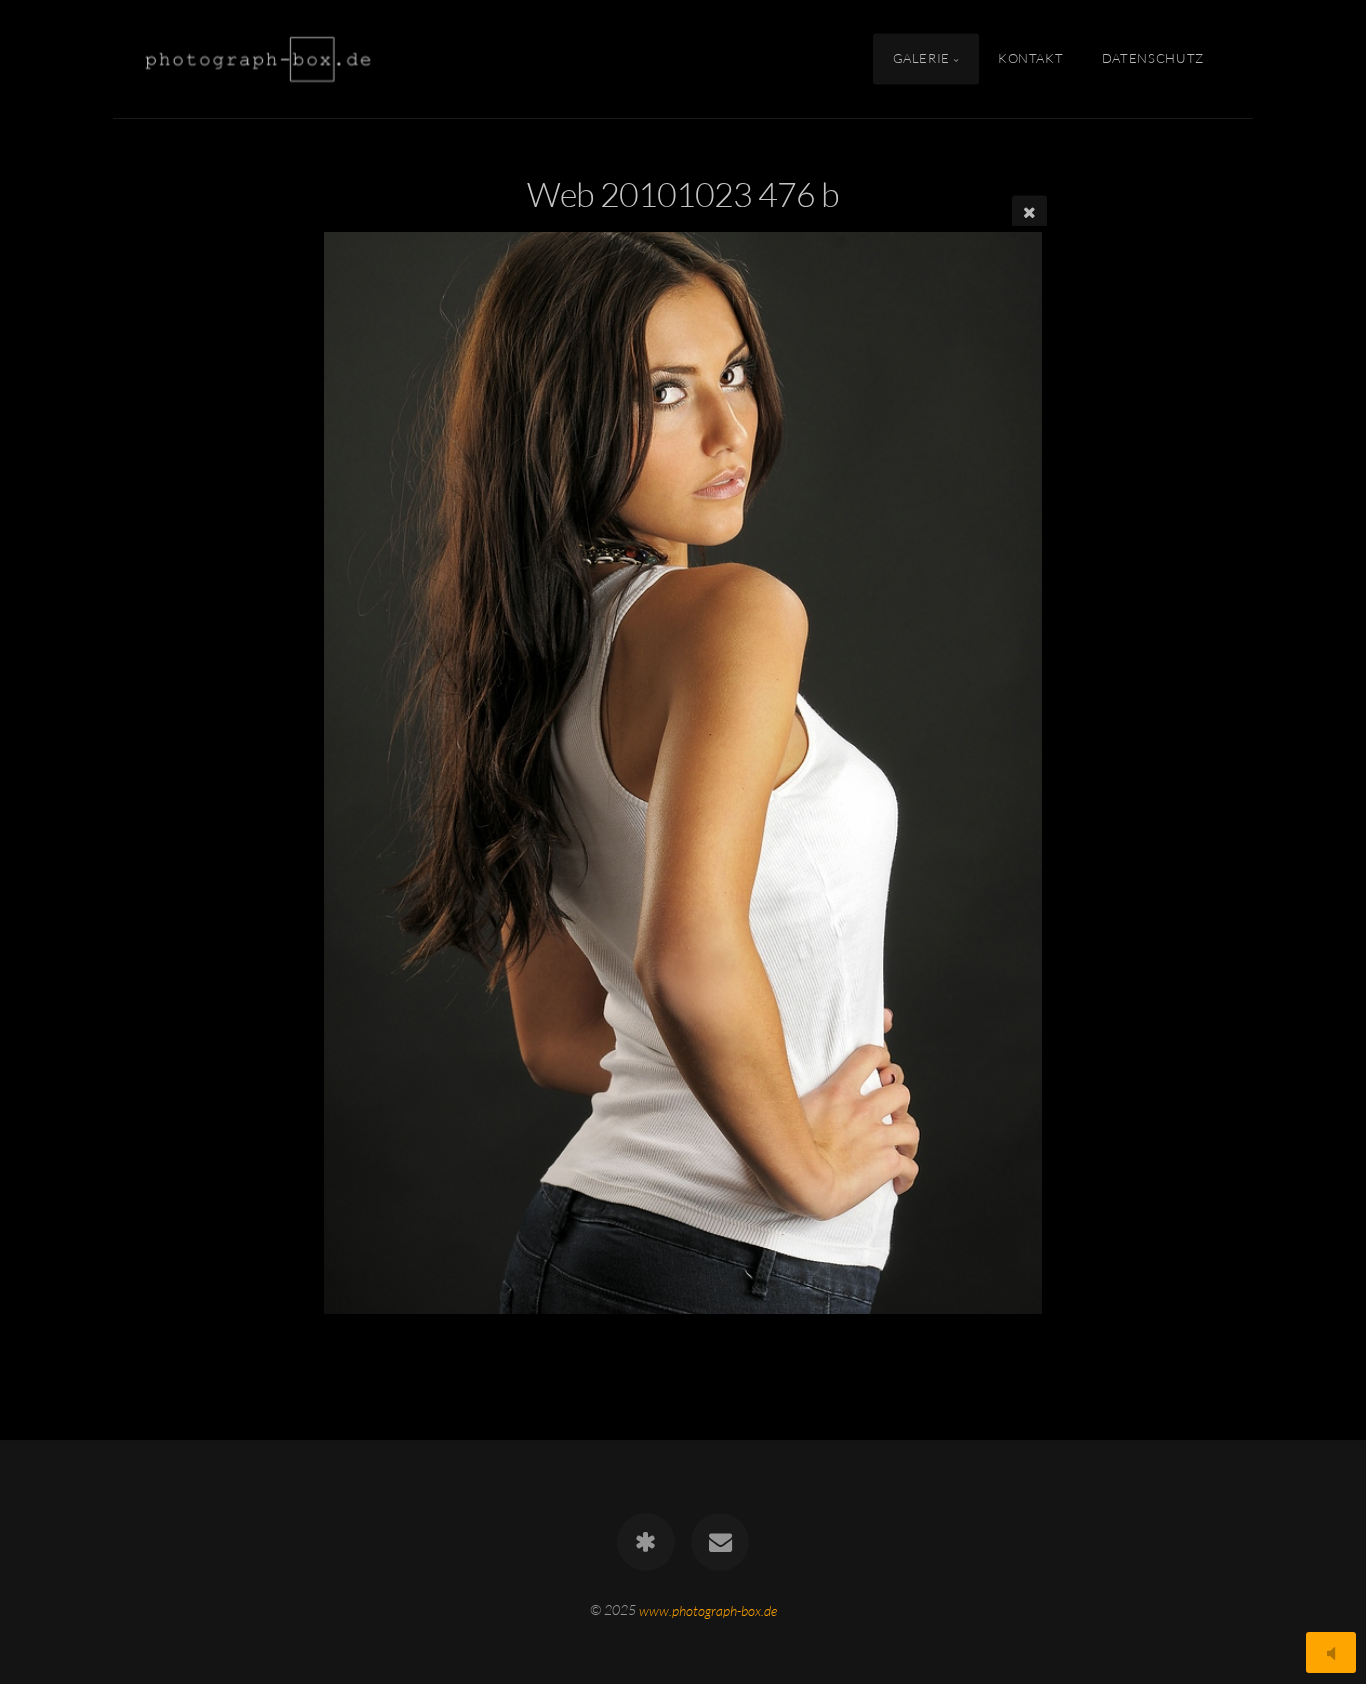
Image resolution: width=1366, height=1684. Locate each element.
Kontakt (1030, 58)
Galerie (921, 58)
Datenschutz (1153, 58)
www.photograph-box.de (708, 1609)
